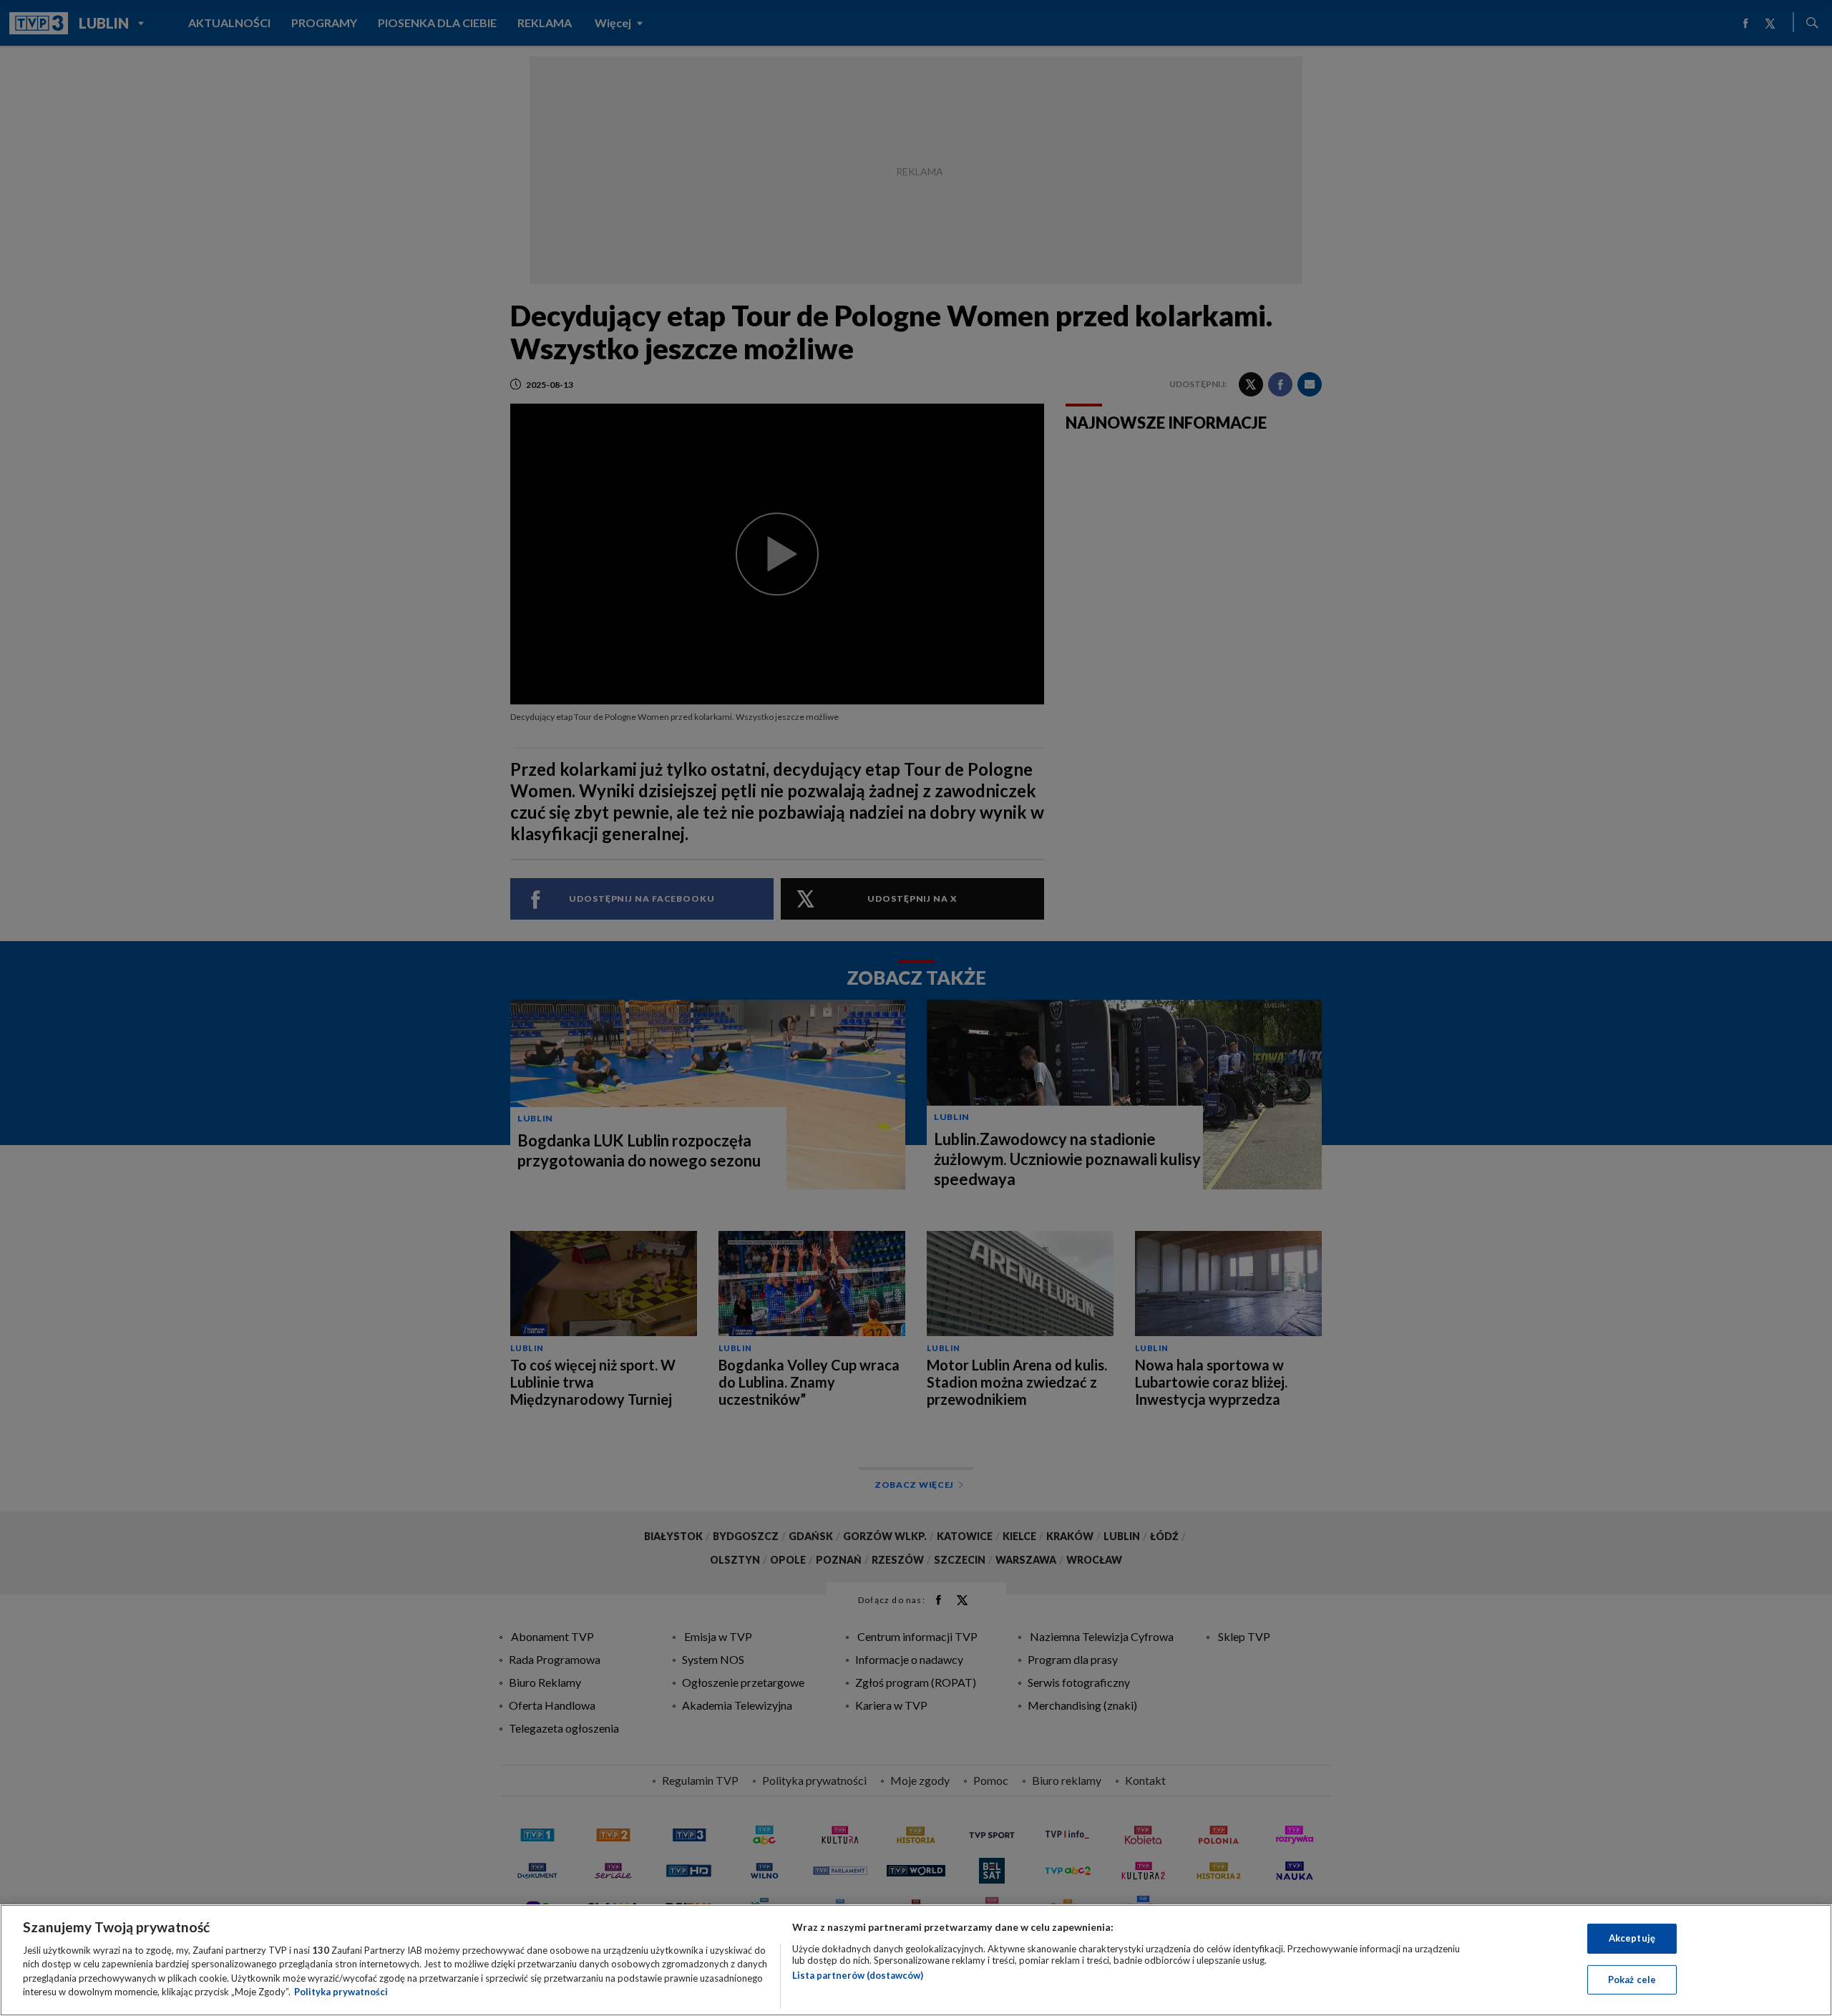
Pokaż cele (1632, 1979)
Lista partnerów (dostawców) (858, 1975)
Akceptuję (1632, 1938)
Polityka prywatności (341, 1992)
